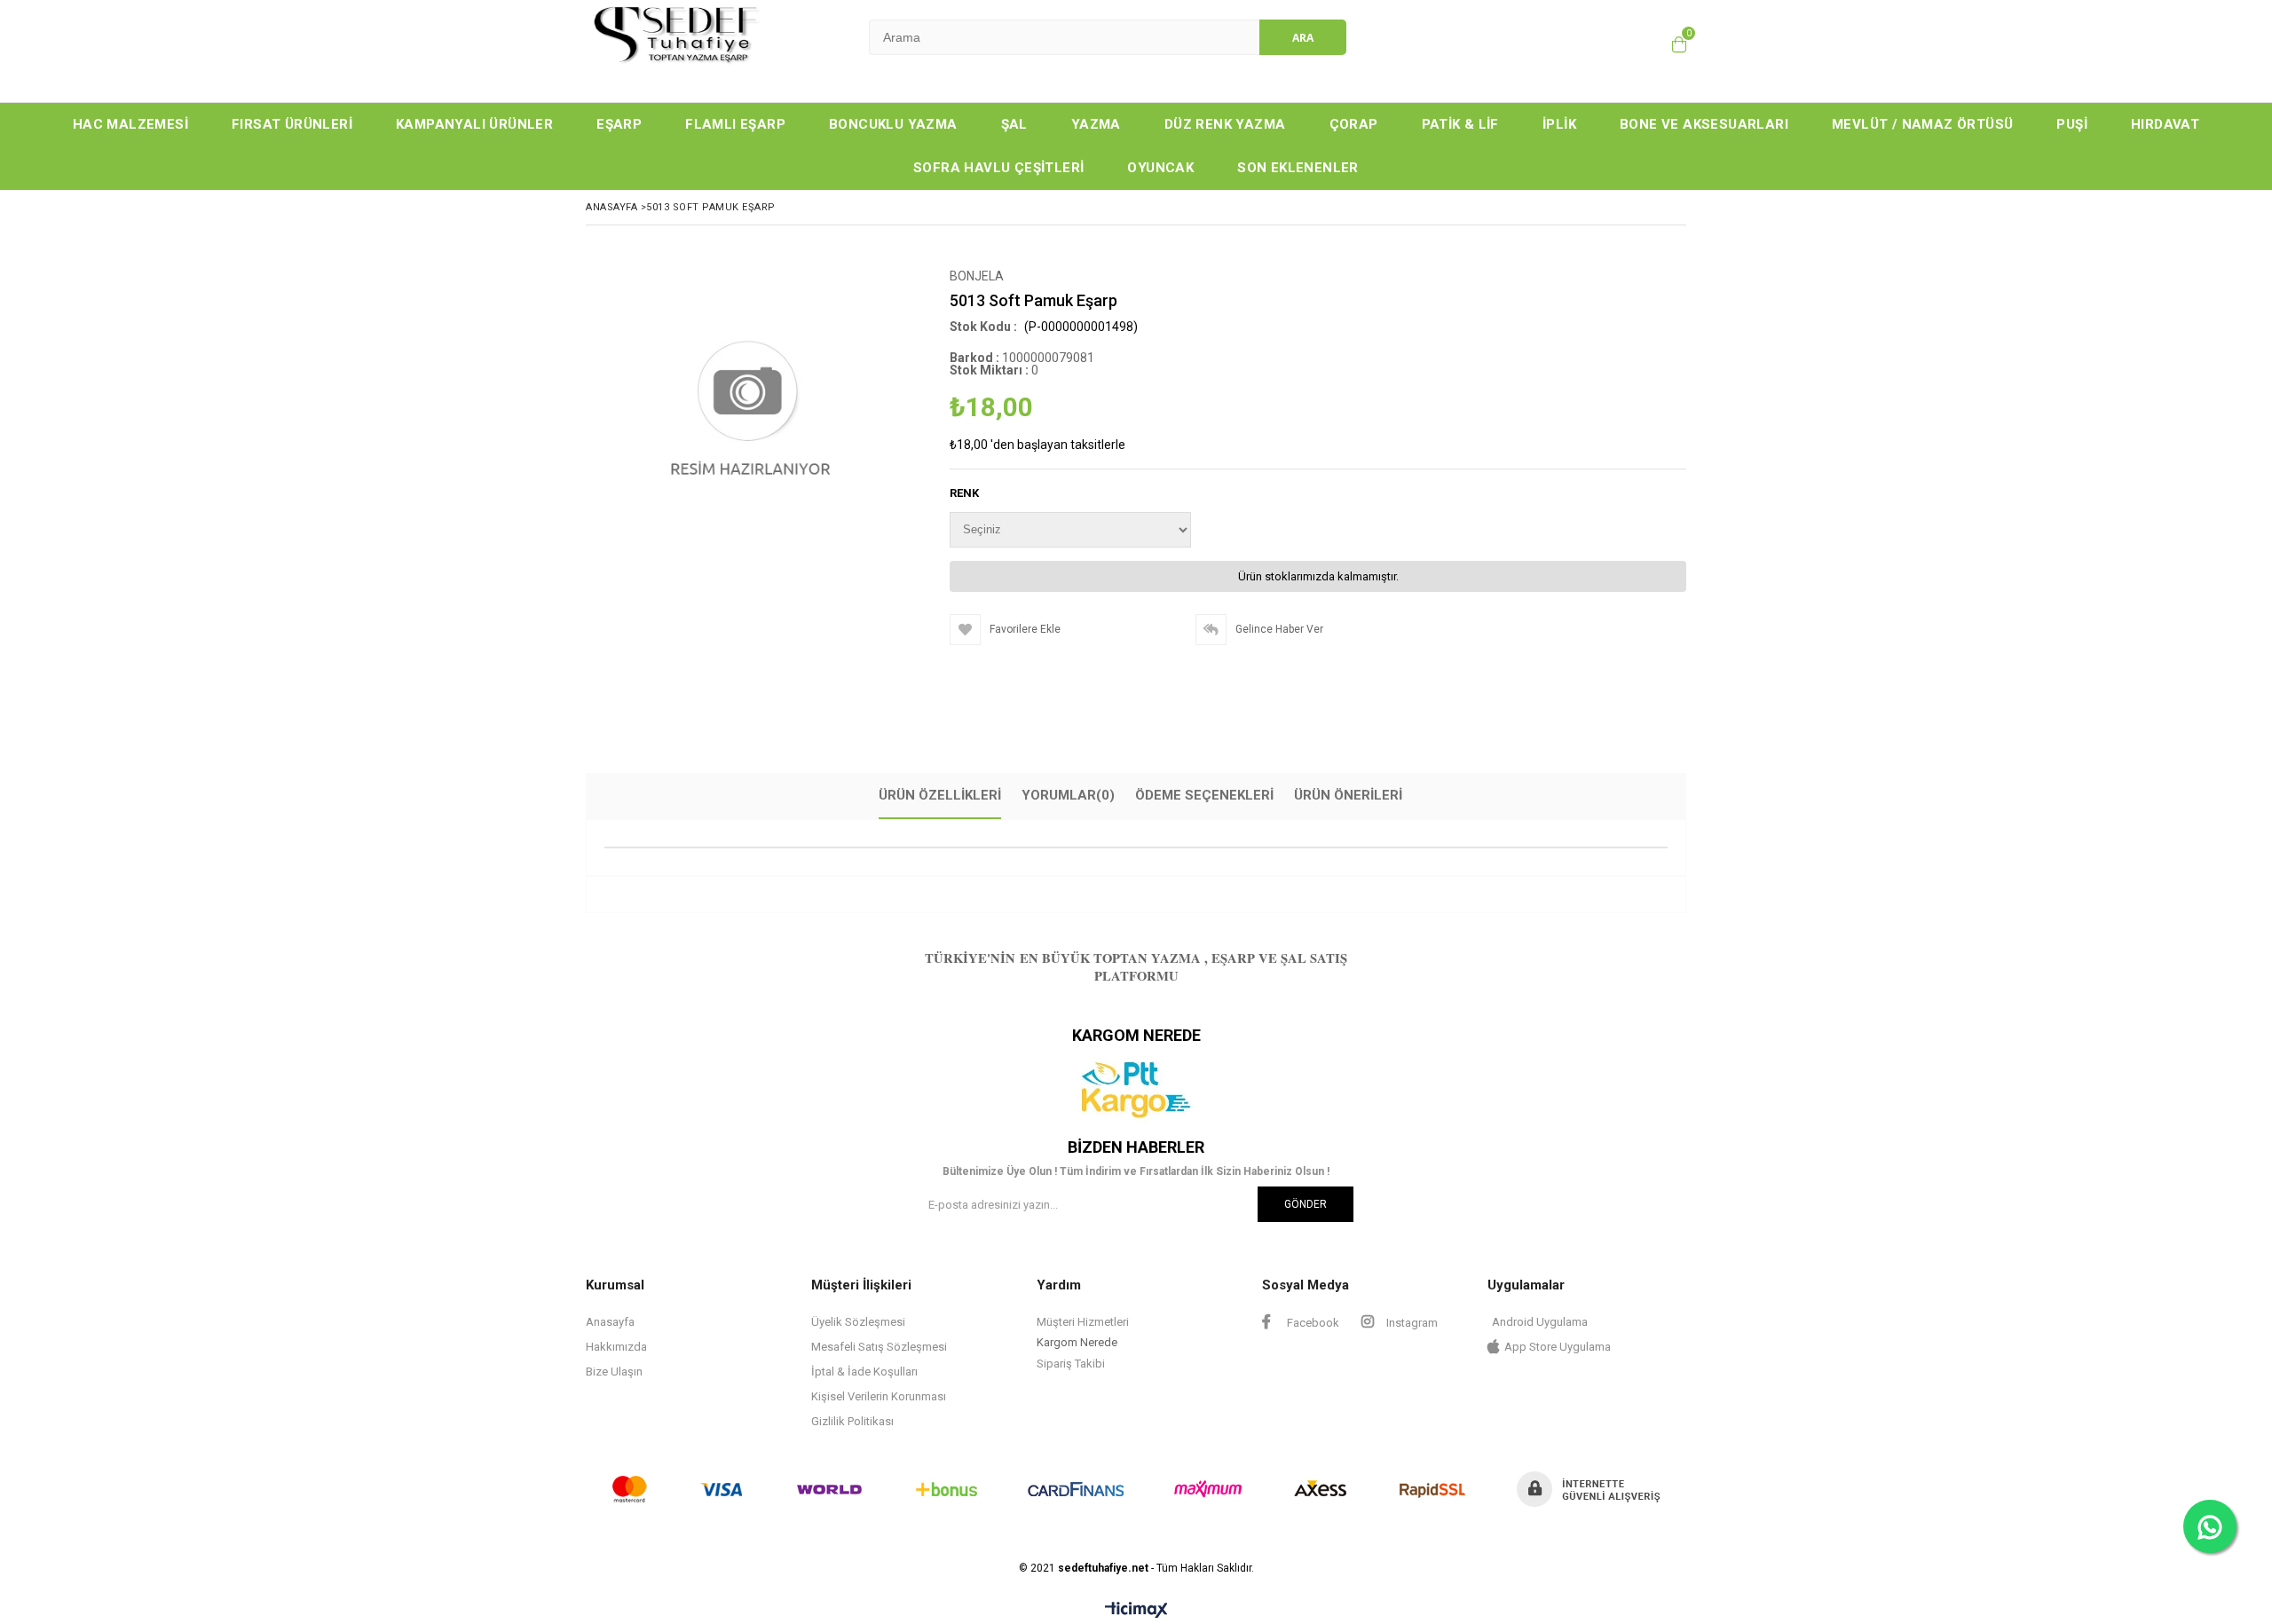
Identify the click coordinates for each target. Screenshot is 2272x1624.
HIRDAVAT (2165, 124)
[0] (1679, 44)
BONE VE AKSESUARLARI (1704, 124)
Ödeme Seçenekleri (1204, 795)
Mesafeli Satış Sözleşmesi (879, 1347)
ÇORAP (1354, 124)
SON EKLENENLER (1298, 168)
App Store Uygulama (1558, 1347)
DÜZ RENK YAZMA (1225, 124)
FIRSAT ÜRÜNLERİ (292, 124)
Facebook (1312, 1323)
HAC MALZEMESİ (130, 124)
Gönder (1306, 1204)
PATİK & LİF (1460, 124)
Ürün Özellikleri (940, 795)
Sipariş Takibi (1071, 1364)
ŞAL (1014, 124)
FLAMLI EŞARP (735, 124)
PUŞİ (2072, 124)
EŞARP (619, 124)
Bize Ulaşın (614, 1372)
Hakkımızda (616, 1347)
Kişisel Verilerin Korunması (879, 1396)
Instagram (1411, 1323)
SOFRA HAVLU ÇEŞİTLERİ (998, 168)
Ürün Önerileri (1348, 795)
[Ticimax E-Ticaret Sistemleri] (1136, 1611)
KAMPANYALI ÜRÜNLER (474, 124)
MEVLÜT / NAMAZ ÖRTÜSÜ (1922, 124)
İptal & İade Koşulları (864, 1372)
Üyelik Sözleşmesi (858, 1322)
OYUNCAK (1160, 168)
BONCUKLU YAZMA (893, 124)
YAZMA (1096, 124)
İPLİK (1559, 124)
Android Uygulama (1540, 1322)
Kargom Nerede (1077, 1342)
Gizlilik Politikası (852, 1421)
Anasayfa (610, 1322)
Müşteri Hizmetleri (1083, 1322)
